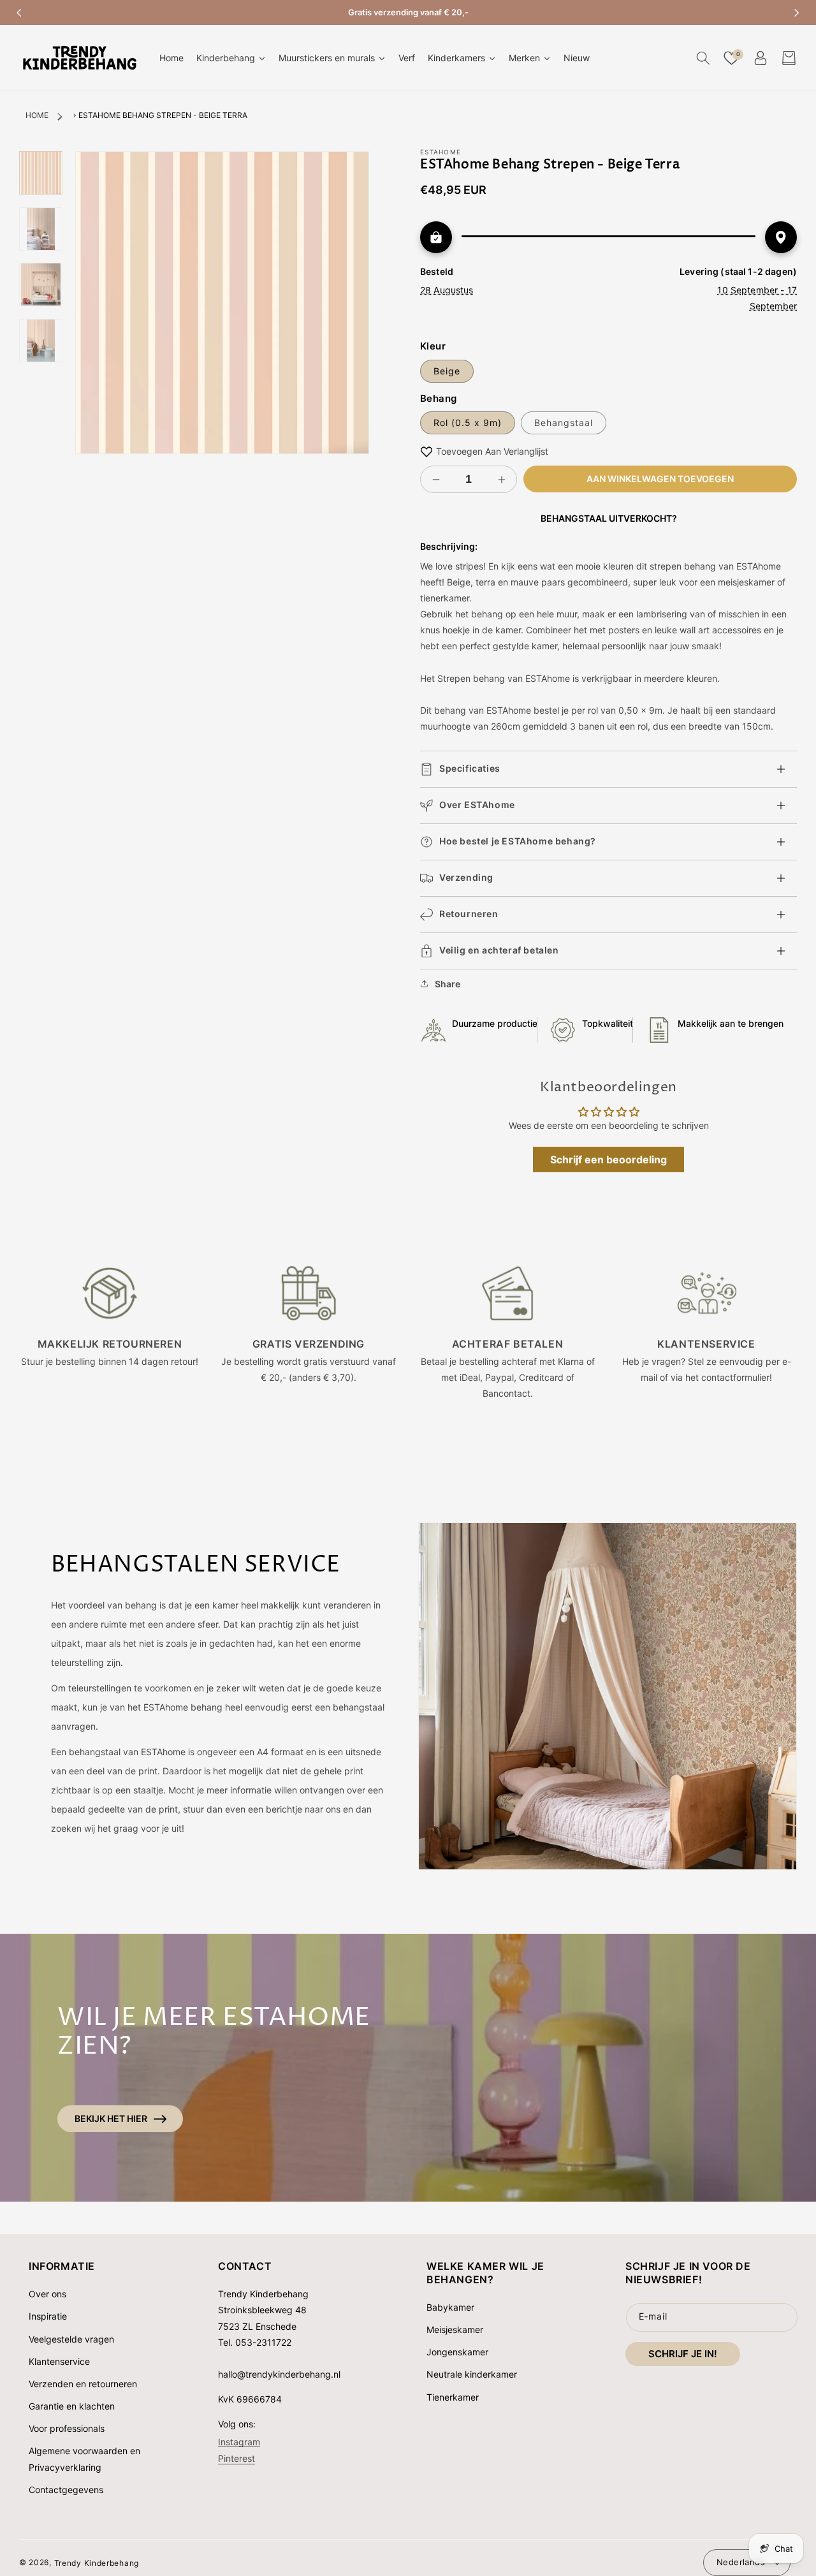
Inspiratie (48, 2316)
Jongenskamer (457, 2352)
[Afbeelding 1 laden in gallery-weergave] (41, 173)
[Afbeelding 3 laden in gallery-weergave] (41, 284)
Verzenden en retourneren (83, 2384)
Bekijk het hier (111, 2118)
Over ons (47, 2294)
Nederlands (741, 2562)
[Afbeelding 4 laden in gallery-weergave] (41, 340)
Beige (447, 371)
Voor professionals (67, 2428)
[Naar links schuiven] (19, 13)
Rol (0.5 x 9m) (468, 423)
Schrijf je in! (683, 2354)
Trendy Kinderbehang (97, 2562)
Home (37, 115)
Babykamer (450, 2307)
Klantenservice (59, 2361)
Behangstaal (564, 423)
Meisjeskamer (455, 2329)
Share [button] (448, 984)
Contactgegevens (66, 2490)
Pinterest (237, 2458)
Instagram (239, 2441)
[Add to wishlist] (426, 451)
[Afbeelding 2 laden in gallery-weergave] (41, 228)
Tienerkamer (453, 2397)
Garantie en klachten (72, 2406)
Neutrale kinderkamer (472, 2374)
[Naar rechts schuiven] (797, 13)
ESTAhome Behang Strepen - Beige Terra (163, 115)
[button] (703, 58)
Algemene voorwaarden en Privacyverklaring (84, 2459)
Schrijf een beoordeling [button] (608, 1159)
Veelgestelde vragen (71, 2339)
